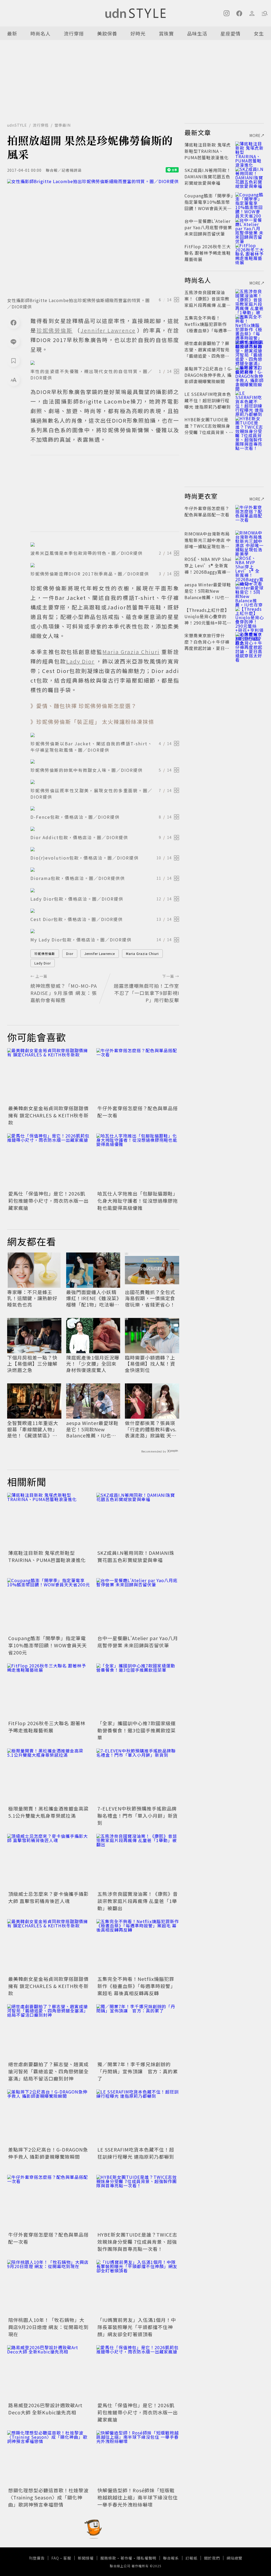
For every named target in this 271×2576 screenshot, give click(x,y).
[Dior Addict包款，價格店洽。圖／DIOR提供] (105, 829)
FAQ (55, 2558)
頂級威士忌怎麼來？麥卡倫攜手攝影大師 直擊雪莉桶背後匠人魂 (48, 1897)
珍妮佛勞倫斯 (45, 953)
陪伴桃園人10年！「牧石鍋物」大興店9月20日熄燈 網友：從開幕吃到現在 (48, 2327)
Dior (70, 953)
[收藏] (13, 361)
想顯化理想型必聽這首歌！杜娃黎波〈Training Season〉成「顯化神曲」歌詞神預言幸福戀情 (48, 2497)
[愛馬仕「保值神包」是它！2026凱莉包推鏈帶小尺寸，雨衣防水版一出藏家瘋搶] (49, 1161)
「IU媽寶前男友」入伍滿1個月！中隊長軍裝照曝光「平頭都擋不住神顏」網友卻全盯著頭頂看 (137, 2327)
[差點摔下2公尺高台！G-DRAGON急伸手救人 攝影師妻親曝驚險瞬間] (49, 2117)
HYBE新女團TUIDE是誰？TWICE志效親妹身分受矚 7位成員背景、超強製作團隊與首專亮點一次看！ (137, 2242)
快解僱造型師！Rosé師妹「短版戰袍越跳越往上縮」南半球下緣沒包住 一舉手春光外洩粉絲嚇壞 (138, 2497)
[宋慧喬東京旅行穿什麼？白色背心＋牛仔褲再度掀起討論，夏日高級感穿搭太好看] (250, 642)
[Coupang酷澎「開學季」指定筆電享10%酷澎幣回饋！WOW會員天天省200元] (49, 1606)
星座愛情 (231, 33)
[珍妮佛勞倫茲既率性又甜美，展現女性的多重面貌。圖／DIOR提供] (105, 782)
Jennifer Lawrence (100, 953)
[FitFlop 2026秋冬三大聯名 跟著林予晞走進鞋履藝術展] (49, 1691)
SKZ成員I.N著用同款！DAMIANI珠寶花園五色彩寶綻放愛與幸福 (136, 1556)
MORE (255, 135)
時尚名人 (40, 33)
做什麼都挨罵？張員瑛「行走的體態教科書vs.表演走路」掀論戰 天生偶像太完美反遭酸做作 (151, 1429)
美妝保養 (107, 33)
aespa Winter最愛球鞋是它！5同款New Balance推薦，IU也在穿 (92, 1429)
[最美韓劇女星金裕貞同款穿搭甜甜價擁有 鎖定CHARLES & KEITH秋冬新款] (49, 1076)
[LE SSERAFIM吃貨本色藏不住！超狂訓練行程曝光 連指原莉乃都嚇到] (138, 2117)
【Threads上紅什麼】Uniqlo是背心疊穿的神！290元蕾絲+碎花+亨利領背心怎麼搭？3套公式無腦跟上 (207, 623)
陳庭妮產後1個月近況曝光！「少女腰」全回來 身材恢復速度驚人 (93, 1364)
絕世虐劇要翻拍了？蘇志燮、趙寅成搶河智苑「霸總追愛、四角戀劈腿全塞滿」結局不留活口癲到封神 (48, 2071)
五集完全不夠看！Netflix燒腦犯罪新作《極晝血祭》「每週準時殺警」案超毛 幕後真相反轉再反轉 (136, 1986)
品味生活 (197, 33)
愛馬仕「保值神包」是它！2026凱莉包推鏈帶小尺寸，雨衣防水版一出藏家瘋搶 (48, 1201)
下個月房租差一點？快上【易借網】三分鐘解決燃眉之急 (32, 1364)
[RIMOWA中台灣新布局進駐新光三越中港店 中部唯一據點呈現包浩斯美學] (250, 540)
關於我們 (212, 2558)
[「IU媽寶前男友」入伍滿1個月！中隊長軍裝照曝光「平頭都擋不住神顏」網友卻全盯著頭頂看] (138, 2288)
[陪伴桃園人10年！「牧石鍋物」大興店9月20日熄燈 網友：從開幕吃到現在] (49, 2288)
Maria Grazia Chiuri (142, 953)
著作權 (126, 2558)
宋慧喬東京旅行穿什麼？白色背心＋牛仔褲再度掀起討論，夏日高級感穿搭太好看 (207, 645)
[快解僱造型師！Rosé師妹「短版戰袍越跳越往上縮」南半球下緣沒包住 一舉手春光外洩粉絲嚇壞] (138, 2458)
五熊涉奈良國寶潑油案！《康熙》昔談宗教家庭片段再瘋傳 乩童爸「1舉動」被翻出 (138, 1901)
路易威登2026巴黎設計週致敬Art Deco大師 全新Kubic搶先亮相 (45, 2409)
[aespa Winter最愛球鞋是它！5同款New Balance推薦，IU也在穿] (250, 591)
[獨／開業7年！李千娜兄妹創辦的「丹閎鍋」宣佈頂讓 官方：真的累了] (138, 2032)
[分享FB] (13, 322)
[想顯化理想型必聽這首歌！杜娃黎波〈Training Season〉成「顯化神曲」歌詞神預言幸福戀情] (49, 2458)
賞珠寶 (166, 33)
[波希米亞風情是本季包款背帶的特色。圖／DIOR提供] (105, 545)
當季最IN (63, 125)
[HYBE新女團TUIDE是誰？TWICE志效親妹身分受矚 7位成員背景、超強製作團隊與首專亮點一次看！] (138, 2203)
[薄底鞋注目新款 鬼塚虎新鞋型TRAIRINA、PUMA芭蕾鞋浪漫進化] (49, 1521)
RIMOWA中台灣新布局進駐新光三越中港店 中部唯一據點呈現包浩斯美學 (208, 543)
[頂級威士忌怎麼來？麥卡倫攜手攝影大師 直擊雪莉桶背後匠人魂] (49, 1862)
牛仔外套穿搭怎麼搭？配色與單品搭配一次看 (207, 511)
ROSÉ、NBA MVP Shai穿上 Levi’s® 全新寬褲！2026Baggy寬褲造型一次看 (208, 569)
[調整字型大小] (13, 380)
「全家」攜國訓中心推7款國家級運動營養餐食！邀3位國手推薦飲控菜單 (137, 1730)
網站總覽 (234, 2558)
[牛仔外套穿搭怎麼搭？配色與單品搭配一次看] (138, 1076)
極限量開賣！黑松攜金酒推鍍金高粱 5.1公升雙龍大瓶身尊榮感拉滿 (48, 1812)
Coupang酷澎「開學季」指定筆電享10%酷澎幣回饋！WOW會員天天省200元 (48, 1645)
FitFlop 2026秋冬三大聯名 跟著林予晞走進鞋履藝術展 (47, 1727)
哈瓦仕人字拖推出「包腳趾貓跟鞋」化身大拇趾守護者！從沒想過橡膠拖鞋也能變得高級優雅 (138, 1201)
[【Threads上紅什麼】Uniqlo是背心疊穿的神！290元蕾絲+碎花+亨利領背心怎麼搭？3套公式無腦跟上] (250, 616)
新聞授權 (86, 2558)
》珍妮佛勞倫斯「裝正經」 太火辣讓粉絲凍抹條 (92, 722)
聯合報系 (171, 2558)
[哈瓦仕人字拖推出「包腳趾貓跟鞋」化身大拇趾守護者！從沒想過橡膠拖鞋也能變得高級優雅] (138, 1161)
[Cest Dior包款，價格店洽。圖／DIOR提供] (105, 911)
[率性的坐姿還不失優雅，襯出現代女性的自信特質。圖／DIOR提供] (105, 363)
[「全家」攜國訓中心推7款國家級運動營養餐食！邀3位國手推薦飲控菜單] (138, 1691)
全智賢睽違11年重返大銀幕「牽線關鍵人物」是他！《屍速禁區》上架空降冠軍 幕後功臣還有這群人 (33, 1429)
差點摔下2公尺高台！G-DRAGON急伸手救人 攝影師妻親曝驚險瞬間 (48, 2153)
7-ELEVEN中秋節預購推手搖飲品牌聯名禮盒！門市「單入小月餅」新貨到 (138, 1816)
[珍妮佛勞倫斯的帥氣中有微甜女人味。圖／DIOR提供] (105, 762)
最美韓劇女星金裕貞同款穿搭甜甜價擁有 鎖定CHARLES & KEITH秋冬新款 (48, 1115)
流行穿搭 (74, 33)
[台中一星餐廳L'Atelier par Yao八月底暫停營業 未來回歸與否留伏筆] (138, 1606)
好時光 (138, 33)
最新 (12, 33)
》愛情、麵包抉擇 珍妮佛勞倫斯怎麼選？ (84, 706)
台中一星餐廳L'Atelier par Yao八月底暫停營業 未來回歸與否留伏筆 (138, 1642)
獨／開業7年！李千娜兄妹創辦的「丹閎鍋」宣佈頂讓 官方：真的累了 (138, 2071)
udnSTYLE (17, 125)
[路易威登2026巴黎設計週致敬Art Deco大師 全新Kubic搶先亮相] (49, 2373)
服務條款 (108, 2558)
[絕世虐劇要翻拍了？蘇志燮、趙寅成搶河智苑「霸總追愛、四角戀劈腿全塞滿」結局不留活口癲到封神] (49, 2032)
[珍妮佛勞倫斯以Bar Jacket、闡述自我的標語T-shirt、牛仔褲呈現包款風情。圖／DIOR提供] (105, 735)
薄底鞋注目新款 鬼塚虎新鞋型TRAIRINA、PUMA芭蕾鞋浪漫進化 (47, 1556)
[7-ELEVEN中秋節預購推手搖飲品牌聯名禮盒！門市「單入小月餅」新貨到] (138, 1776)
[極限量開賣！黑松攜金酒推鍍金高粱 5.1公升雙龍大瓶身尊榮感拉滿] (49, 1776)
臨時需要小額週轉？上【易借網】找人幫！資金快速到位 (150, 1364)
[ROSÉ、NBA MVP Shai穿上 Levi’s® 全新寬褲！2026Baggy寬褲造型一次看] (250, 565)
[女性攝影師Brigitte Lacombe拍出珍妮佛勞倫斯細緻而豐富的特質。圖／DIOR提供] (93, 236)
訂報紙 (191, 2558)
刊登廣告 (37, 2558)
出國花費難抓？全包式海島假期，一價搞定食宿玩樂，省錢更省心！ (150, 1298)
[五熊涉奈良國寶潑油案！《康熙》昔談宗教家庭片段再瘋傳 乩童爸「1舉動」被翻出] (138, 1862)
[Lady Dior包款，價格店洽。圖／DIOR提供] (105, 890)
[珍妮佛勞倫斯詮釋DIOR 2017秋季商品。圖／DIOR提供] (105, 565)
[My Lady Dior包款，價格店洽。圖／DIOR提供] (105, 931)
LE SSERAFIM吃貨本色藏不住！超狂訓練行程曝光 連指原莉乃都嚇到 (136, 2153)
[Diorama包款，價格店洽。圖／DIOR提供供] (105, 870)
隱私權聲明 (146, 2558)
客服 (67, 2558)
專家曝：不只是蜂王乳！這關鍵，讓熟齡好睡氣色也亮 (32, 1298)
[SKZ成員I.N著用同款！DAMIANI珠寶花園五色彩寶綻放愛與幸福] (138, 1521)
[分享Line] (13, 342)
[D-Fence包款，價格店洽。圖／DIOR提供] (105, 808)
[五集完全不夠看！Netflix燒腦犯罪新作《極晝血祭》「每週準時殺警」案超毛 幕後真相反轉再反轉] (138, 1947)
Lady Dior (43, 963)
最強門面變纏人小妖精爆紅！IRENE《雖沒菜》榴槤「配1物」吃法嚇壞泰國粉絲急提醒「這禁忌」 (93, 1298)
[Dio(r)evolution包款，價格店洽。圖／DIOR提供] (105, 849)
